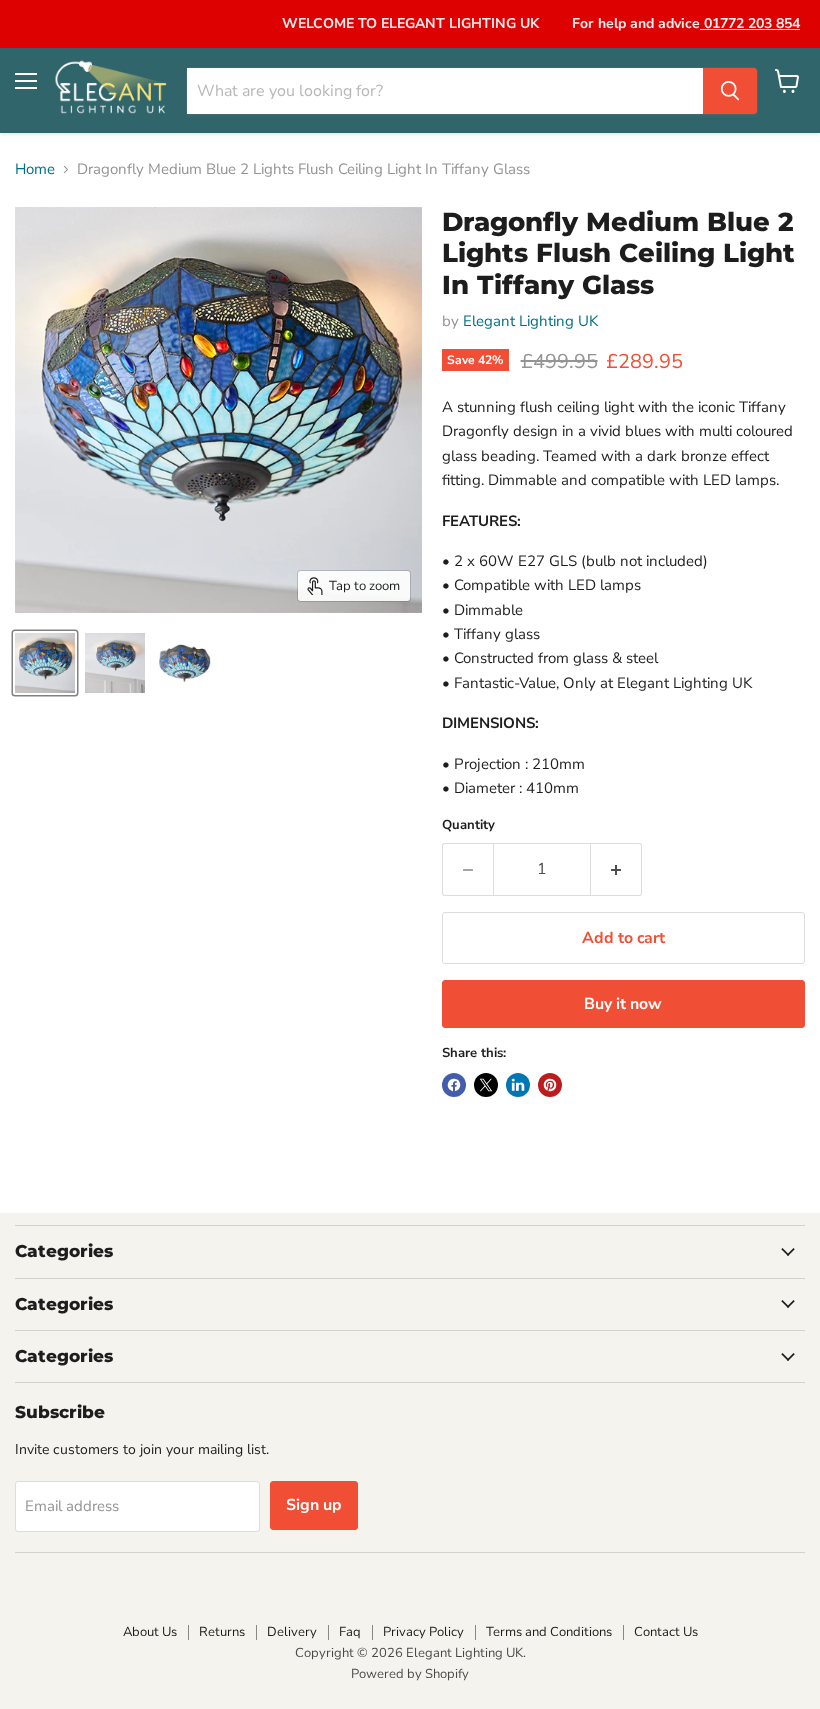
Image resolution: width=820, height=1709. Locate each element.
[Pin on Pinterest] (550, 1085)
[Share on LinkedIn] (518, 1085)
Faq (350, 1632)
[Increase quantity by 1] (616, 869)
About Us (150, 1632)
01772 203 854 (750, 23)
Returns (222, 1632)
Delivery (292, 1632)
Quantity (468, 825)
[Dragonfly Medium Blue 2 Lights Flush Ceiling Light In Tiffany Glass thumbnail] (45, 663)
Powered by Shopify (410, 1674)
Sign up (314, 1505)
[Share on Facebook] (454, 1085)
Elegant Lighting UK (530, 321)
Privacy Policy (423, 1632)
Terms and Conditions (549, 1632)
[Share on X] (486, 1085)
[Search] (730, 91)
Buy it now (623, 1004)
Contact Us (666, 1632)
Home (35, 169)
